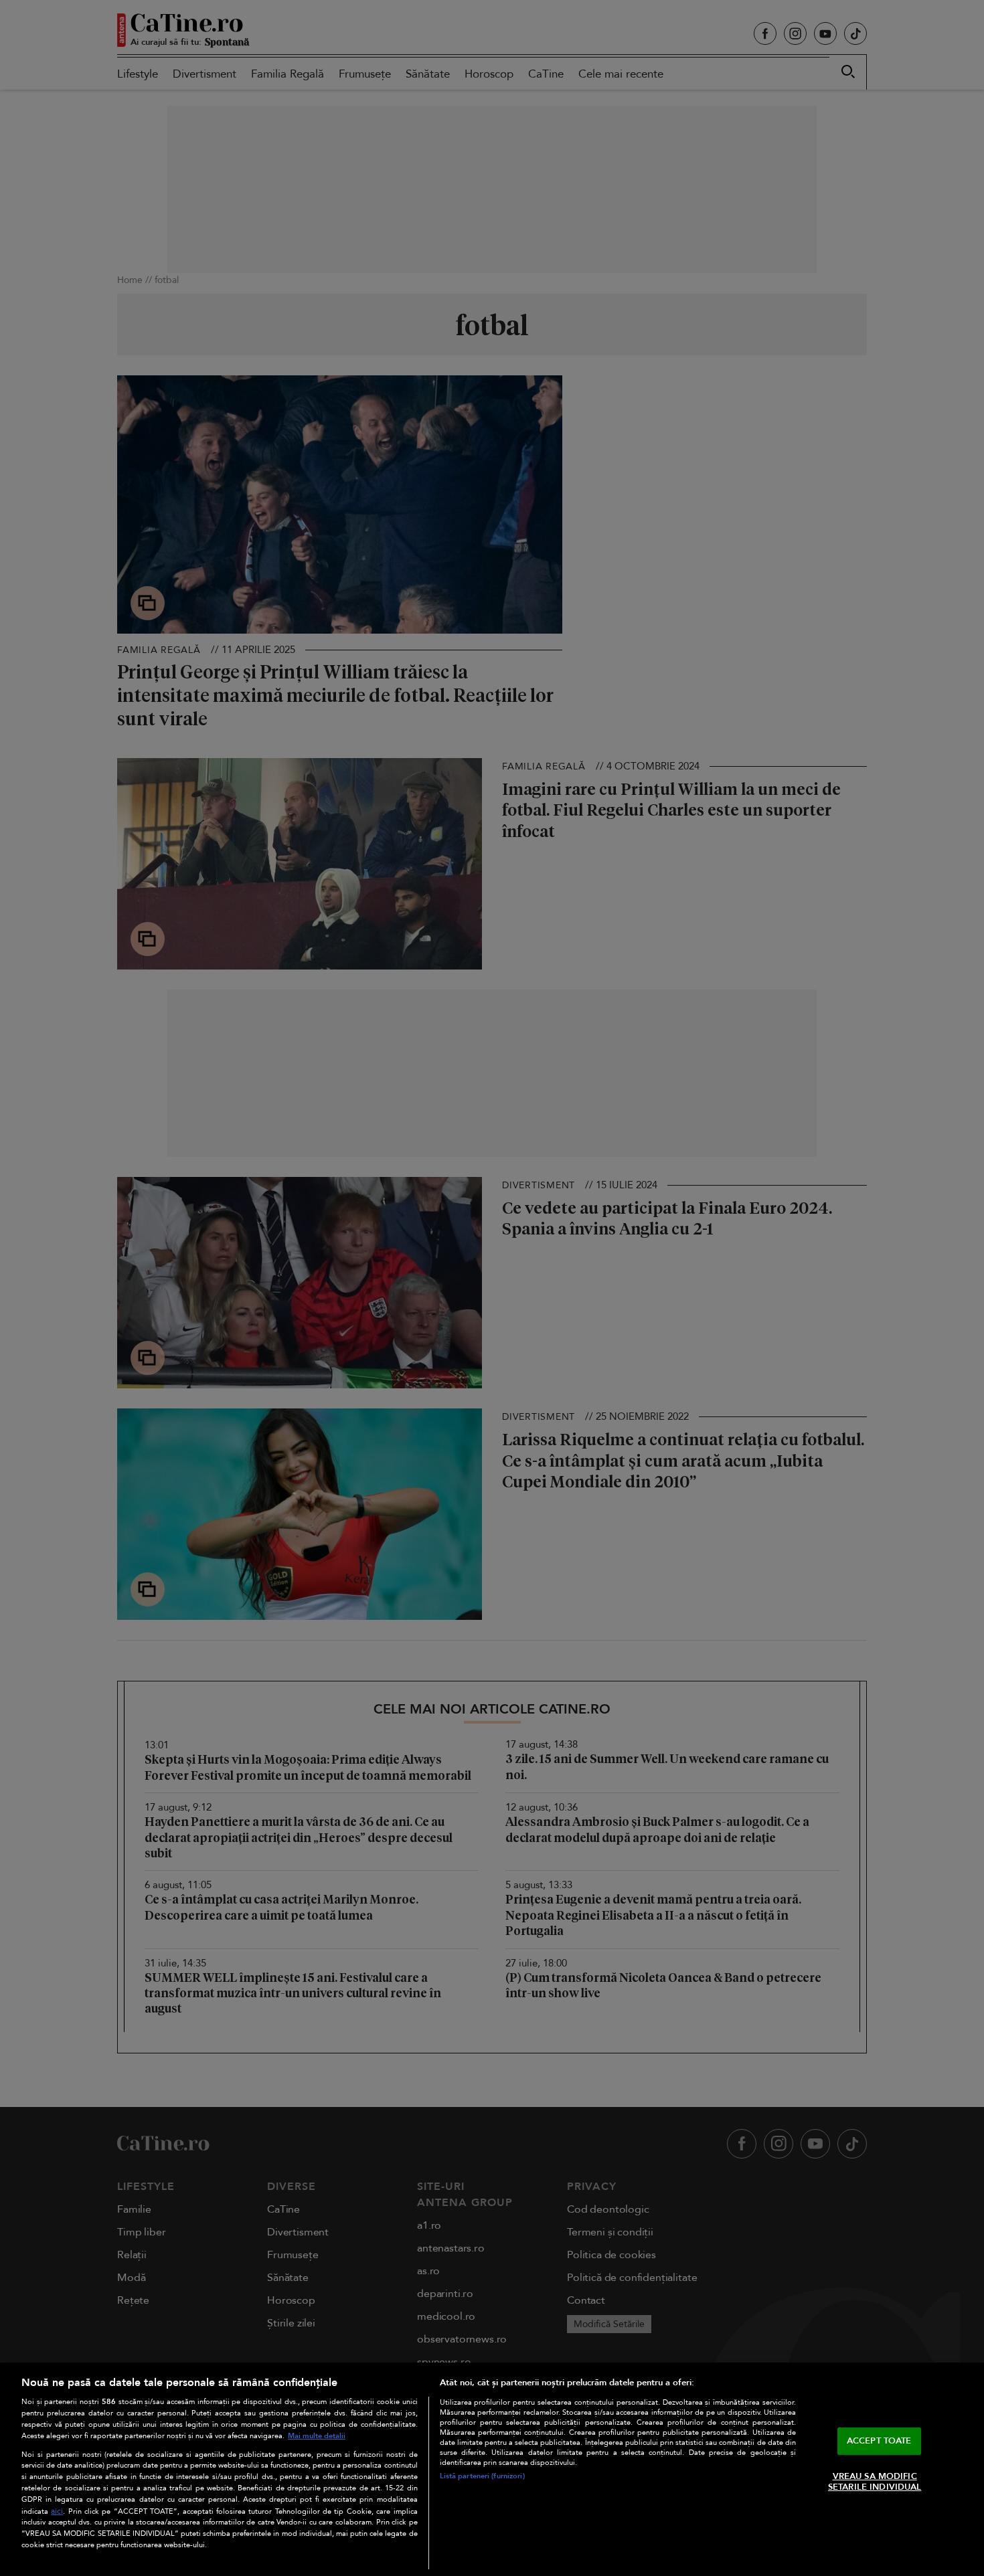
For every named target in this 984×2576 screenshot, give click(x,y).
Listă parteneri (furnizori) (482, 2476)
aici (57, 2511)
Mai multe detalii (317, 2436)
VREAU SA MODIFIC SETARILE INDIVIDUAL (875, 2482)
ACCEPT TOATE (879, 2441)
